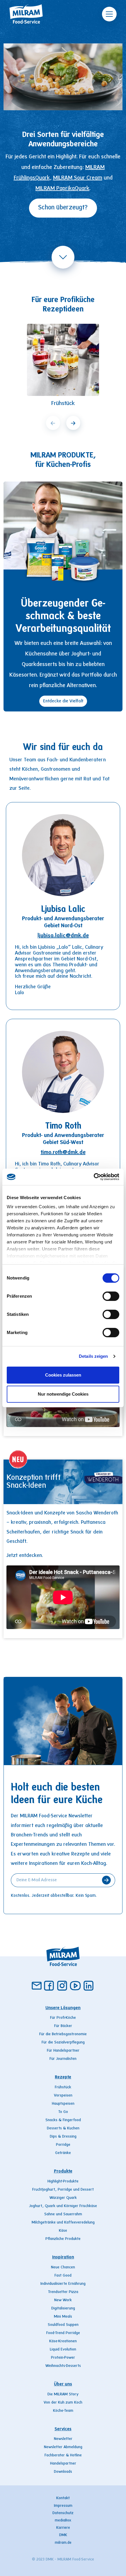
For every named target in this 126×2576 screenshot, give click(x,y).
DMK (63, 2535)
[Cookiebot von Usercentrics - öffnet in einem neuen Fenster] (94, 1177)
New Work (63, 2300)
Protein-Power (63, 2358)
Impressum (63, 2506)
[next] (73, 423)
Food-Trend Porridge (63, 2333)
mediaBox (63, 2521)
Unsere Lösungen (63, 2008)
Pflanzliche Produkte (63, 2239)
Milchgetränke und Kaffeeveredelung (63, 2223)
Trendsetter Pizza (63, 2292)
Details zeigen (93, 1356)
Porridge (63, 2145)
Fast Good (63, 2276)
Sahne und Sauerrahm (63, 2214)
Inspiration (63, 2257)
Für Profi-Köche (63, 2018)
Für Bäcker (63, 2026)
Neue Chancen (63, 2267)
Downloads (63, 2472)
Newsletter (63, 2439)
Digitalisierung (63, 2309)
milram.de (63, 2543)
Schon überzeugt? (63, 208)
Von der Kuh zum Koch (63, 2403)
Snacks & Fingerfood (63, 2120)
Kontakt (63, 2498)
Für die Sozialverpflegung (63, 2043)
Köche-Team (63, 2411)
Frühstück (63, 2087)
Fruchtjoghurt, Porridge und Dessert (63, 2190)
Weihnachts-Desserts (63, 2366)
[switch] (111, 1296)
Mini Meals (63, 2317)
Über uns (63, 2384)
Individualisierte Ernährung (63, 2284)
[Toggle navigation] (109, 14)
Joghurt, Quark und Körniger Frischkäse (63, 2206)
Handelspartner (63, 2464)
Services (63, 2429)
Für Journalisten (63, 2059)
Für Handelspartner (63, 2051)
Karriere (63, 2528)
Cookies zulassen (63, 1375)
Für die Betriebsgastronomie (63, 2034)
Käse (63, 2231)
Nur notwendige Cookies (63, 1394)
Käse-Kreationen (63, 2341)
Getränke (63, 2153)
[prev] (53, 423)
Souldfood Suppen (63, 2325)
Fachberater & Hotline (63, 2455)
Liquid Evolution (63, 2350)
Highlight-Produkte (63, 2182)
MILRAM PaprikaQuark (62, 189)
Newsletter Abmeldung (63, 2447)
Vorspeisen (63, 2096)
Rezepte (63, 2077)
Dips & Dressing (63, 2137)
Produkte (63, 2171)
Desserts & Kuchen (63, 2128)
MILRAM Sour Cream (78, 178)
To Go (63, 2112)
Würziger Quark (63, 2198)
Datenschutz (63, 2513)
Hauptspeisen (63, 2104)
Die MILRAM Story (63, 2394)
